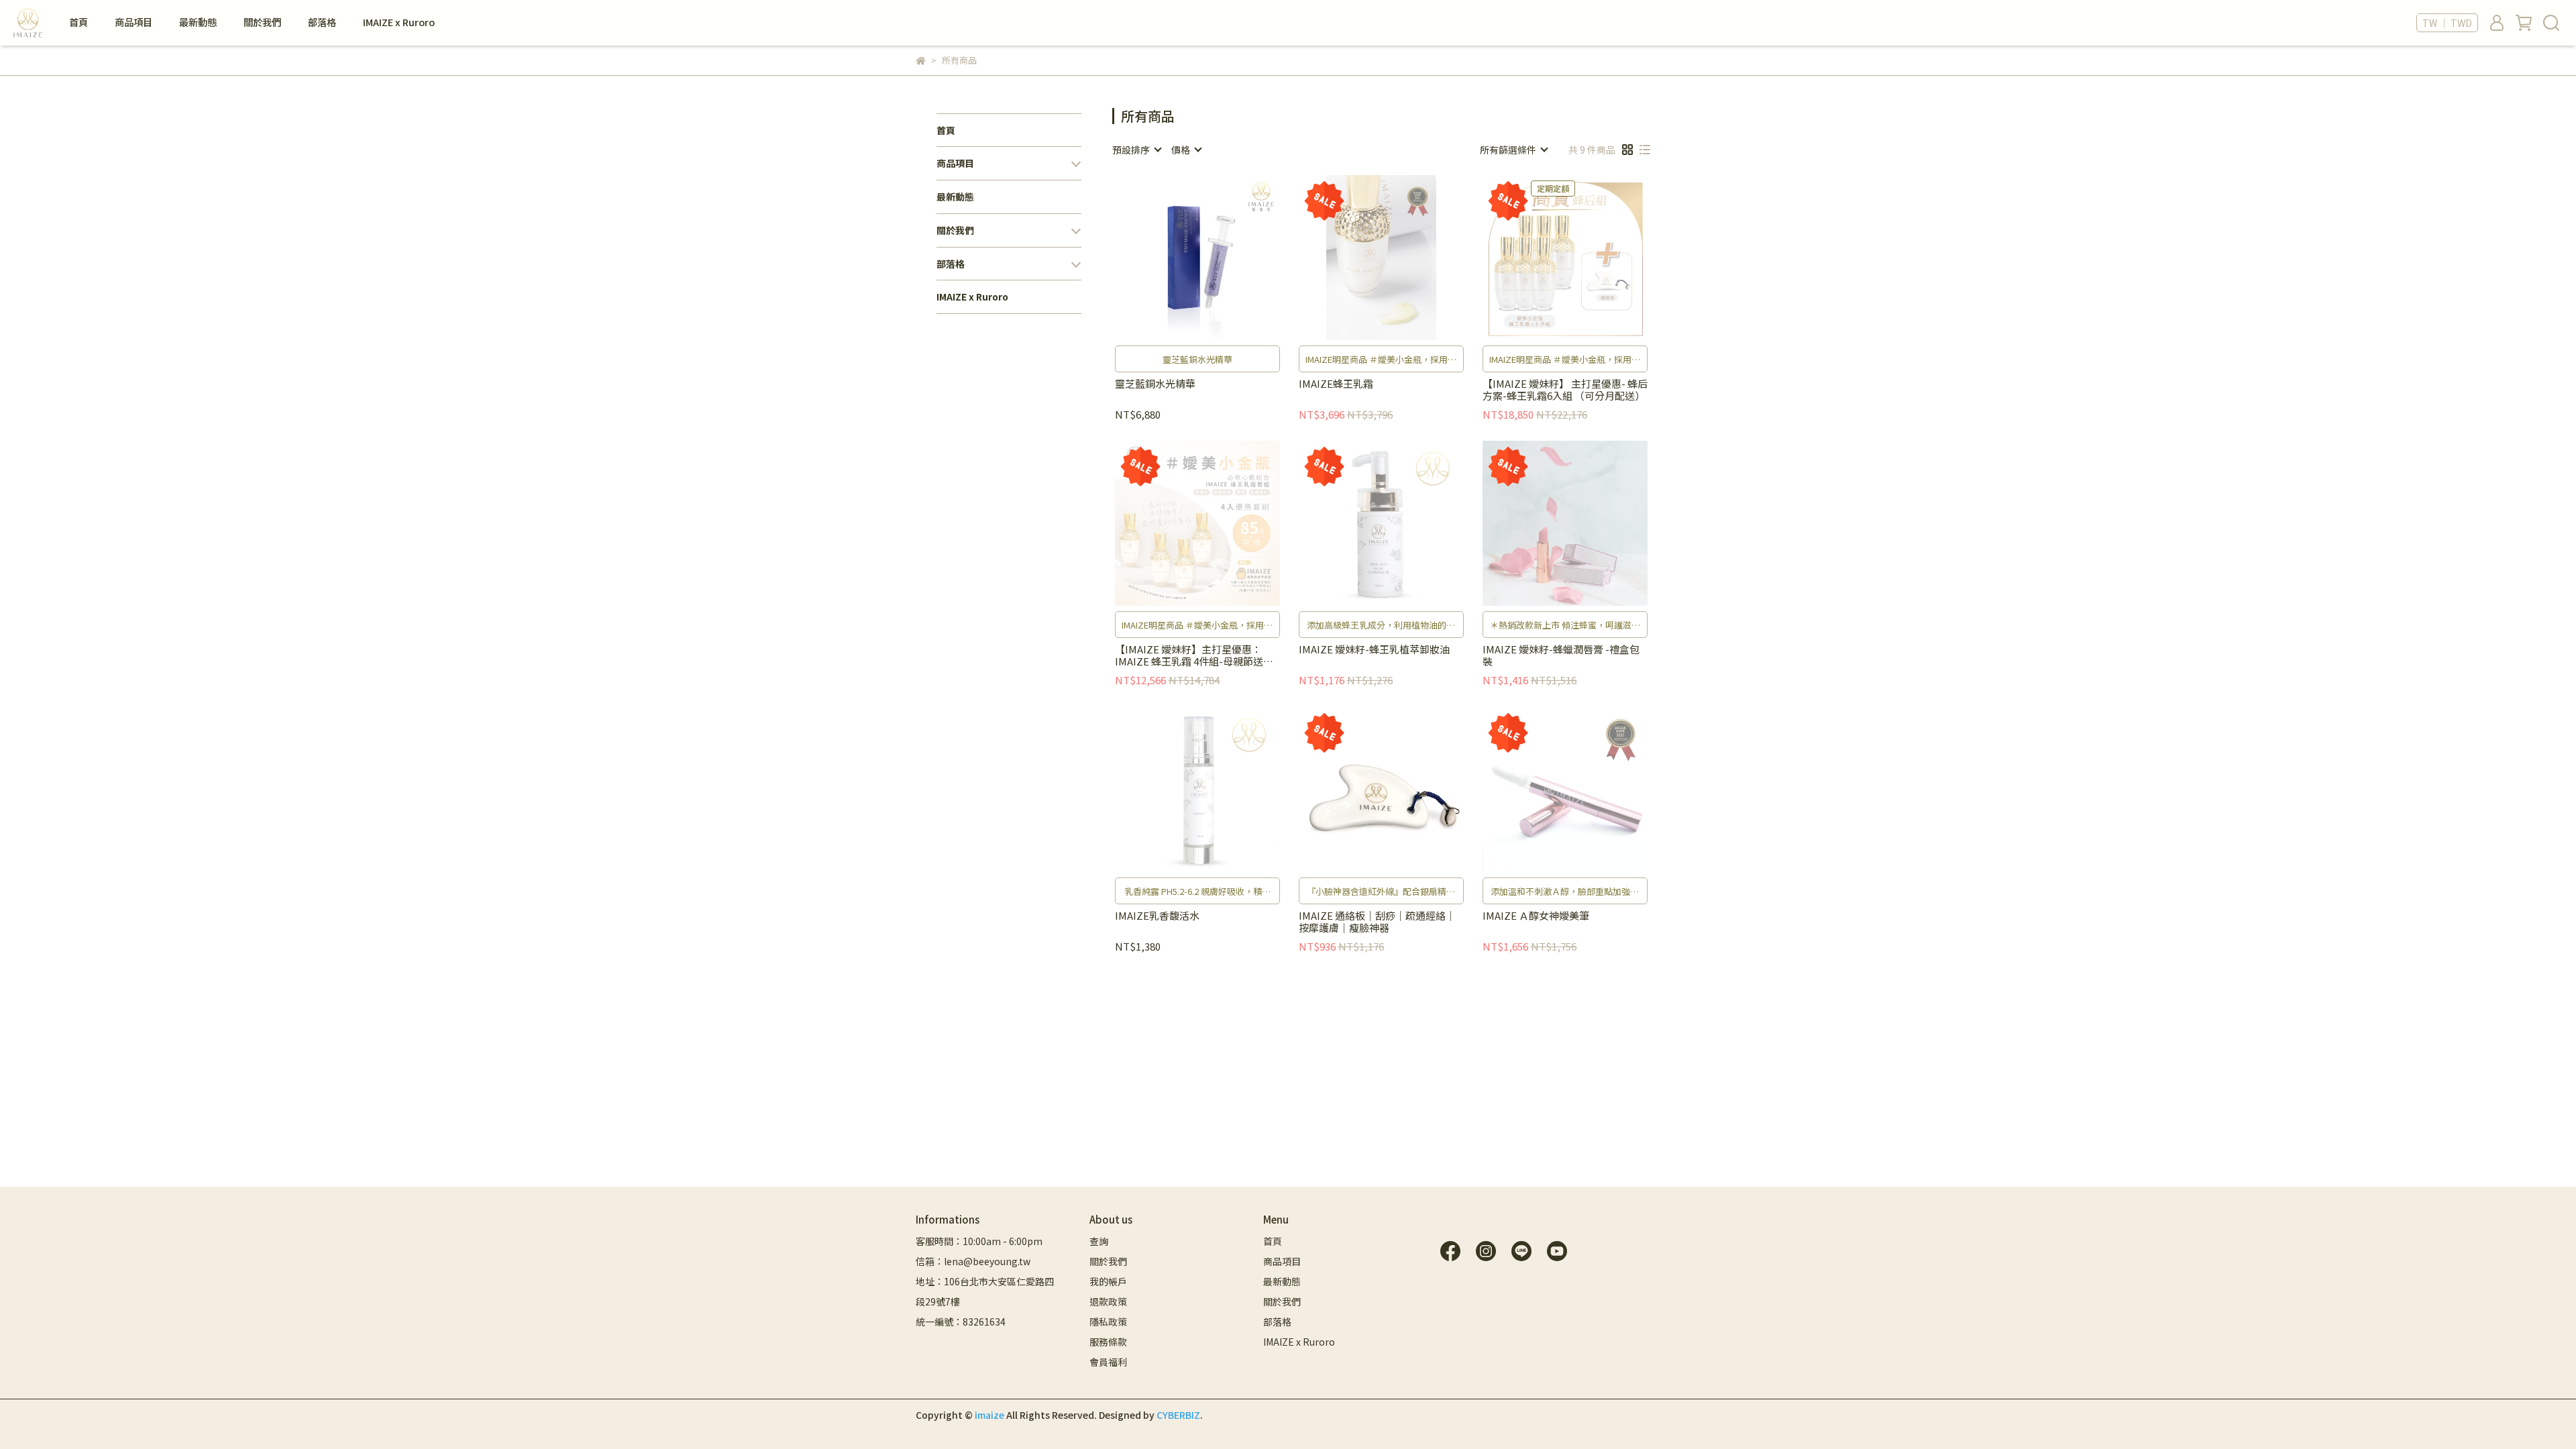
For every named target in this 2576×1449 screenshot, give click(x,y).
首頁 (78, 22)
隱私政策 (1108, 1322)
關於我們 (262, 22)
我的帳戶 (1108, 1281)
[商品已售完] (1400, 257)
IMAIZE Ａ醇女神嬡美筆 (1536, 916)
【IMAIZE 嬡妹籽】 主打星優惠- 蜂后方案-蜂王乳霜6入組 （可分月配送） (1565, 390)
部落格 (322, 22)
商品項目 (133, 22)
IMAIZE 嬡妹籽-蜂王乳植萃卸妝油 (1374, 650)
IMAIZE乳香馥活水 (1157, 916)
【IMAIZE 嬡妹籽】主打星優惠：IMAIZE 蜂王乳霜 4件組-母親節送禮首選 (1194, 655)
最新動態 (198, 22)
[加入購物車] (1217, 257)
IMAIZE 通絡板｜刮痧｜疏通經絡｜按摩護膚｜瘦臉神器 (1377, 922)
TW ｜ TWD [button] (2447, 23)
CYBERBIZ (1178, 1415)
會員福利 (1108, 1362)
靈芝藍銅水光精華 (1155, 384)
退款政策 (1108, 1301)
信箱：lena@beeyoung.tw (973, 1261)
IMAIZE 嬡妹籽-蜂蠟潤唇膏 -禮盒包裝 (1561, 655)
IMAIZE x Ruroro (399, 22)
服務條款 (1108, 1342)
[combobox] (1136, 150)
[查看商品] (1178, 257)
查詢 (1099, 1241)
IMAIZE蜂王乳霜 (1336, 384)
